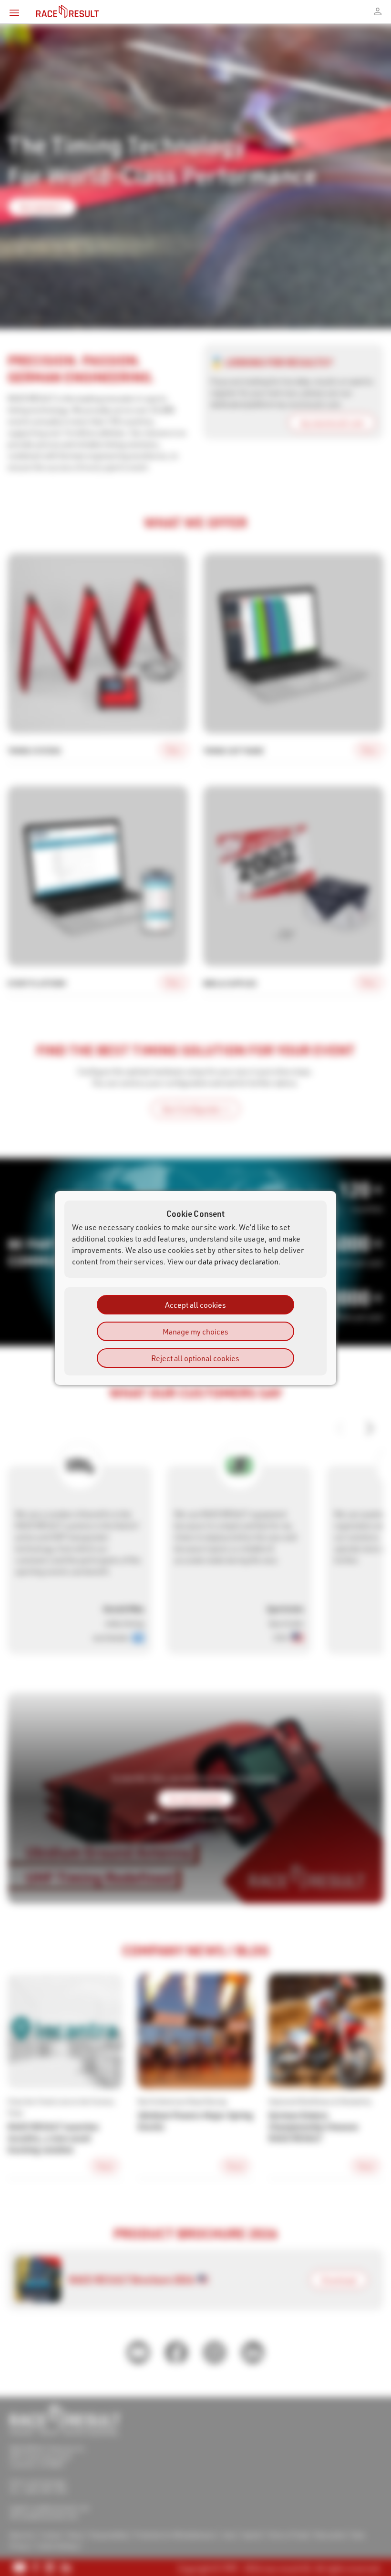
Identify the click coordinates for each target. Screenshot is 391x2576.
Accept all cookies (195, 1305)
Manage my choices (195, 1331)
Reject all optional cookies (195, 1358)
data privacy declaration (238, 1261)
